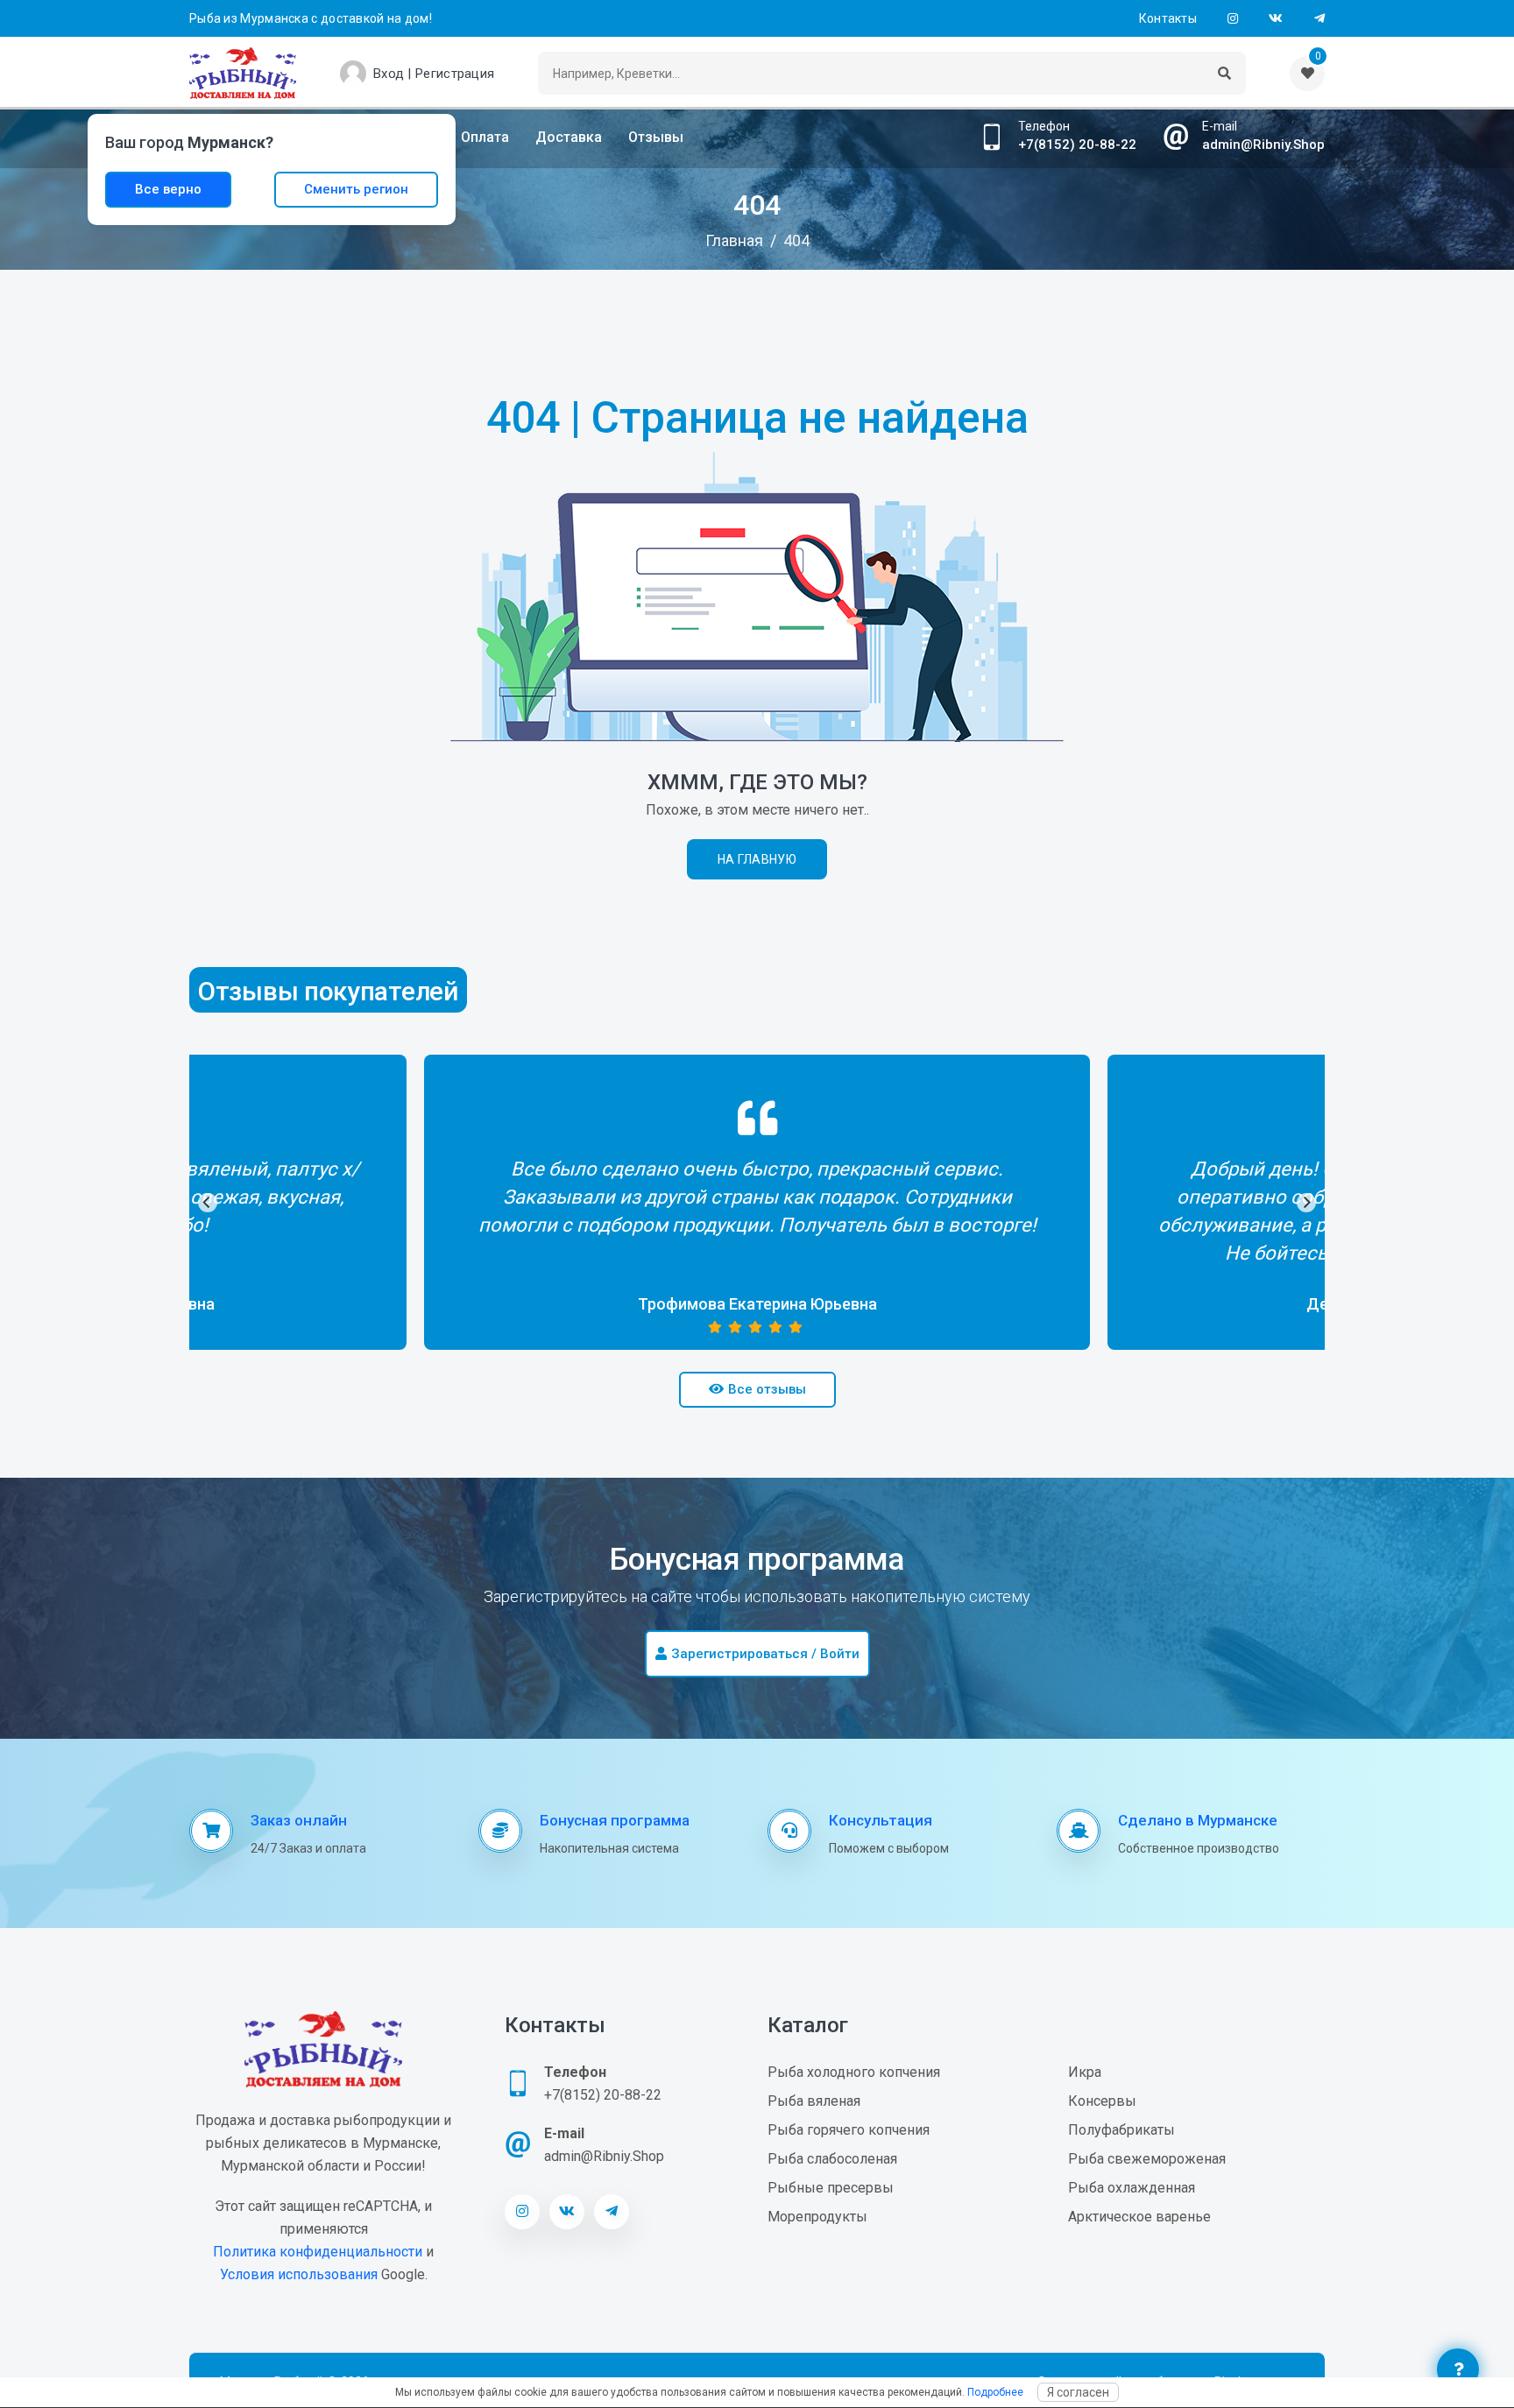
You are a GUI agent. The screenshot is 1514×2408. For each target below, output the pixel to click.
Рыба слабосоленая (832, 2159)
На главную (757, 859)
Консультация (881, 1820)
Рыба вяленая (814, 2101)
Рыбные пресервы (831, 2188)
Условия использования (299, 2274)
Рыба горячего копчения (849, 2130)
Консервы (1102, 2101)
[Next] (1306, 1203)
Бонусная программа (615, 1820)
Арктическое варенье (1139, 2217)
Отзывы (656, 137)
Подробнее (995, 2392)
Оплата (485, 137)
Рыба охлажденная (1132, 2188)
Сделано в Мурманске (1198, 1820)
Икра (1085, 2072)
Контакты (1168, 18)
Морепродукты (817, 2217)
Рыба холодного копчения (854, 2072)
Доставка (569, 137)
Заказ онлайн (299, 1820)
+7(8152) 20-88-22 (1077, 145)
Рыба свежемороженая (1147, 2159)
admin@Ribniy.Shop (1263, 145)
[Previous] (208, 1203)
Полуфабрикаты (1121, 2130)
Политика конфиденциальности (318, 2252)
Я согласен (1078, 2392)
